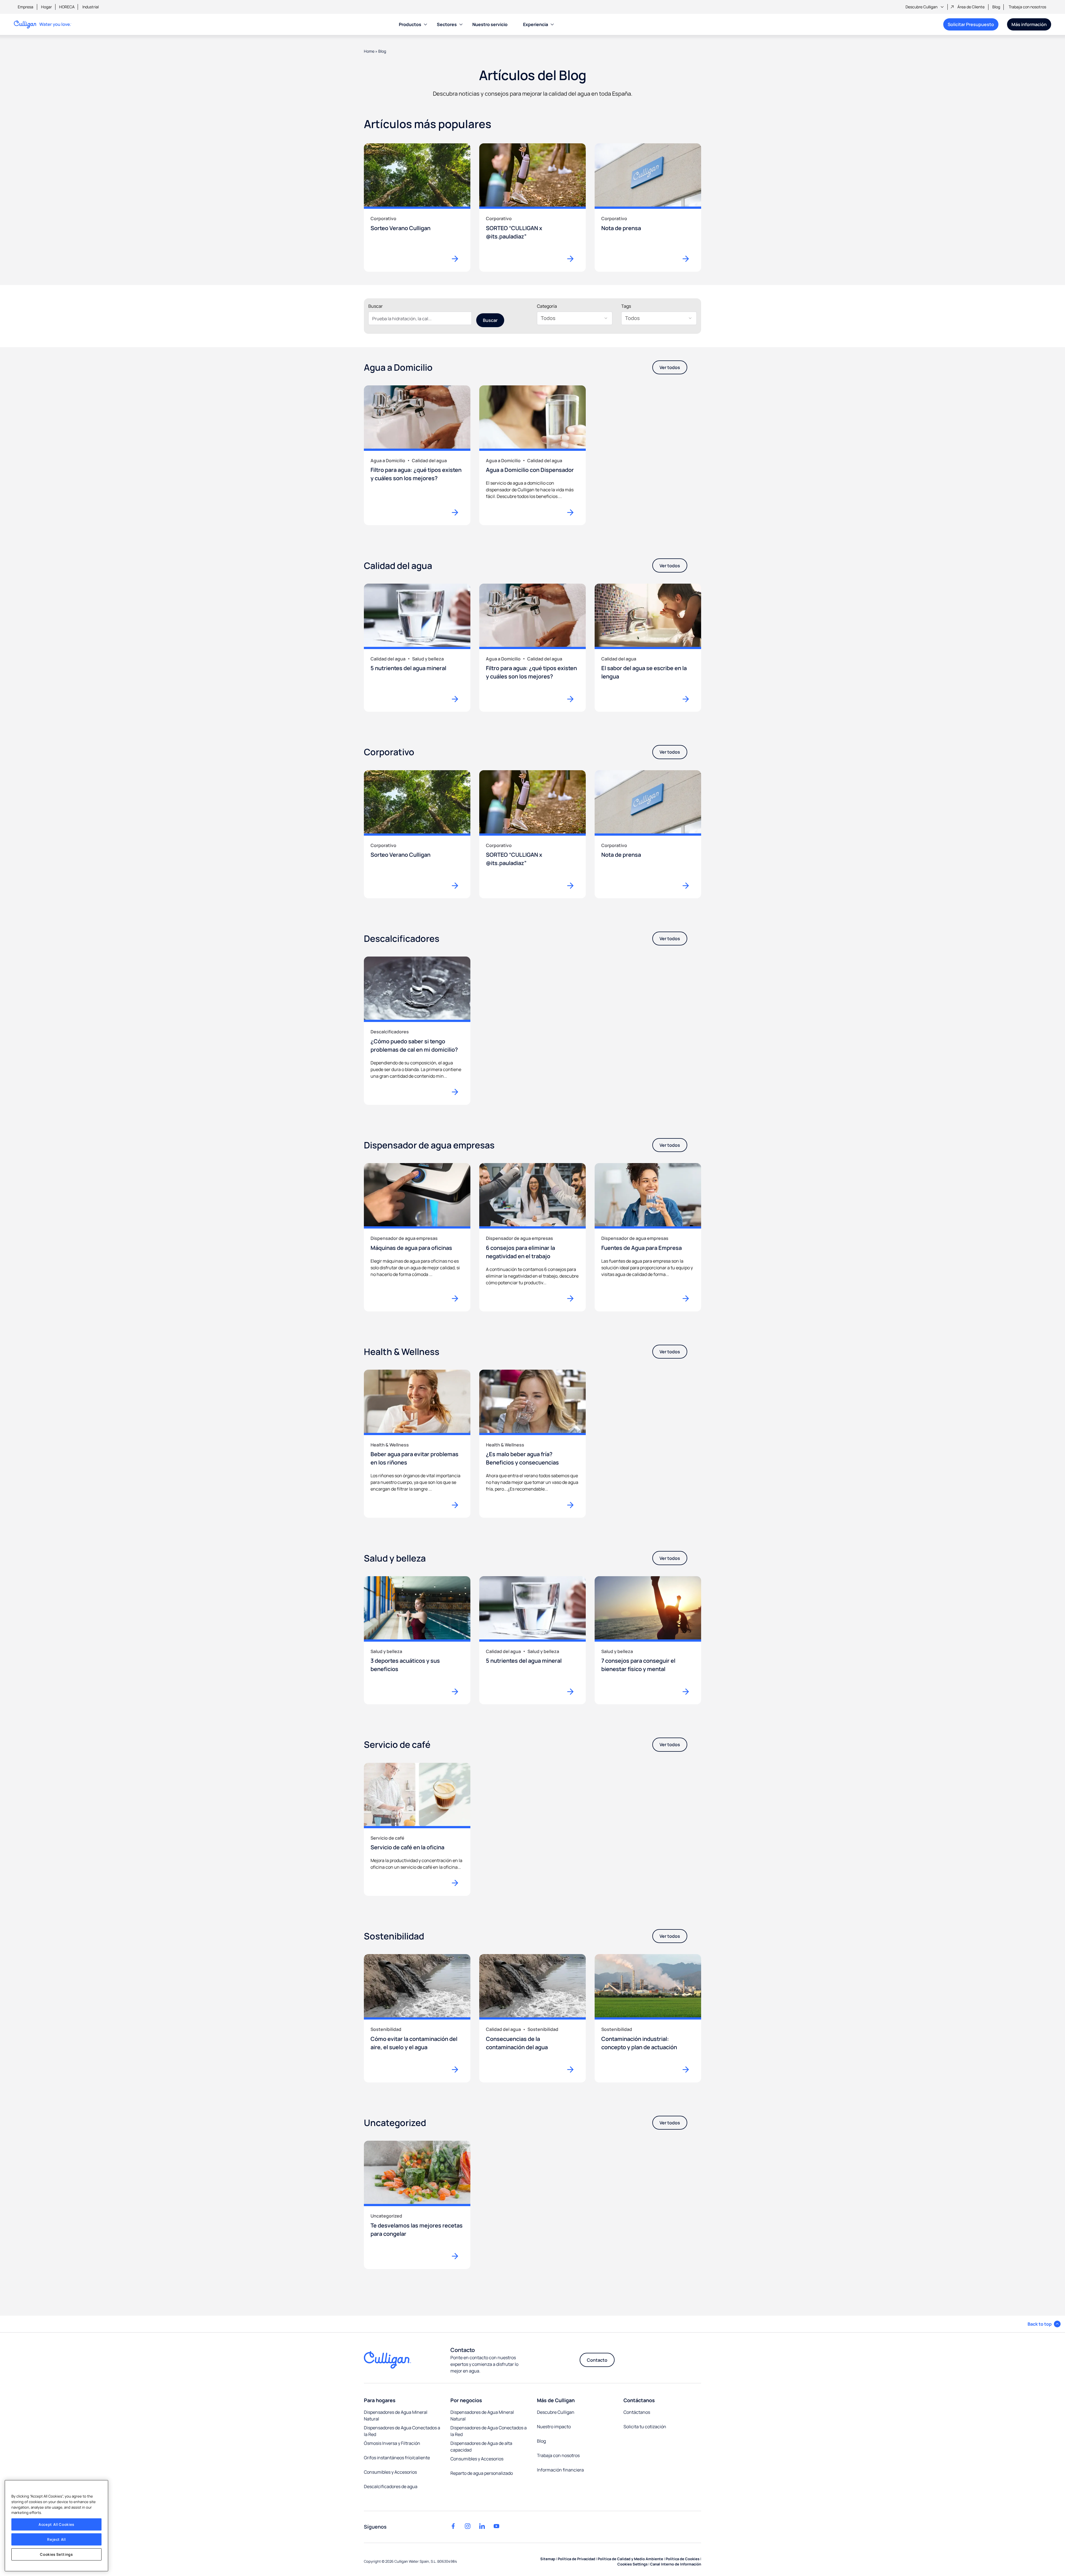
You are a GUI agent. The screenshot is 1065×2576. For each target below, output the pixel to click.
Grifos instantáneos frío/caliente (397, 2458)
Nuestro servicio (490, 24)
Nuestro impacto (554, 2427)
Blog (996, 7)
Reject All (56, 2539)
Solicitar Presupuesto (969, 26)
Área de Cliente (971, 7)
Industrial (91, 7)
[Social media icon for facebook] (453, 2526)
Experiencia (536, 24)
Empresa (26, 7)
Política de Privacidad (576, 2559)
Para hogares (380, 2400)
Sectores (447, 24)
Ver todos (670, 367)
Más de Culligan (556, 2400)
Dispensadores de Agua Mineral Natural (396, 2415)
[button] (1044, 2324)
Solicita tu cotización (645, 2427)
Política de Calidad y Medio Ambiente (630, 2559)
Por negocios (466, 2400)
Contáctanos (639, 2400)
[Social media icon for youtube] (496, 2526)
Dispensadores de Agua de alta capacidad (481, 2447)
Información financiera (560, 2470)
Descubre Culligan (921, 7)
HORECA (67, 7)
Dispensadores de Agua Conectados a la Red (402, 2431)
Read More (458, 512)
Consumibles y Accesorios (390, 2472)
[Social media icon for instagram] (468, 2526)
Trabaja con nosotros (1027, 7)
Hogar (46, 7)
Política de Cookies (683, 2559)
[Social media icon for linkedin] (482, 2526)
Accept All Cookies (56, 2524)
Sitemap (548, 2559)
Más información (1029, 24)
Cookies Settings (56, 2554)
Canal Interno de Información (676, 2564)
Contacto (597, 2360)
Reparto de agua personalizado (482, 2473)
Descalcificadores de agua (391, 2486)
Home (369, 51)
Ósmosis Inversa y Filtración (392, 2443)
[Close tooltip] (990, 39)
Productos (410, 24)
